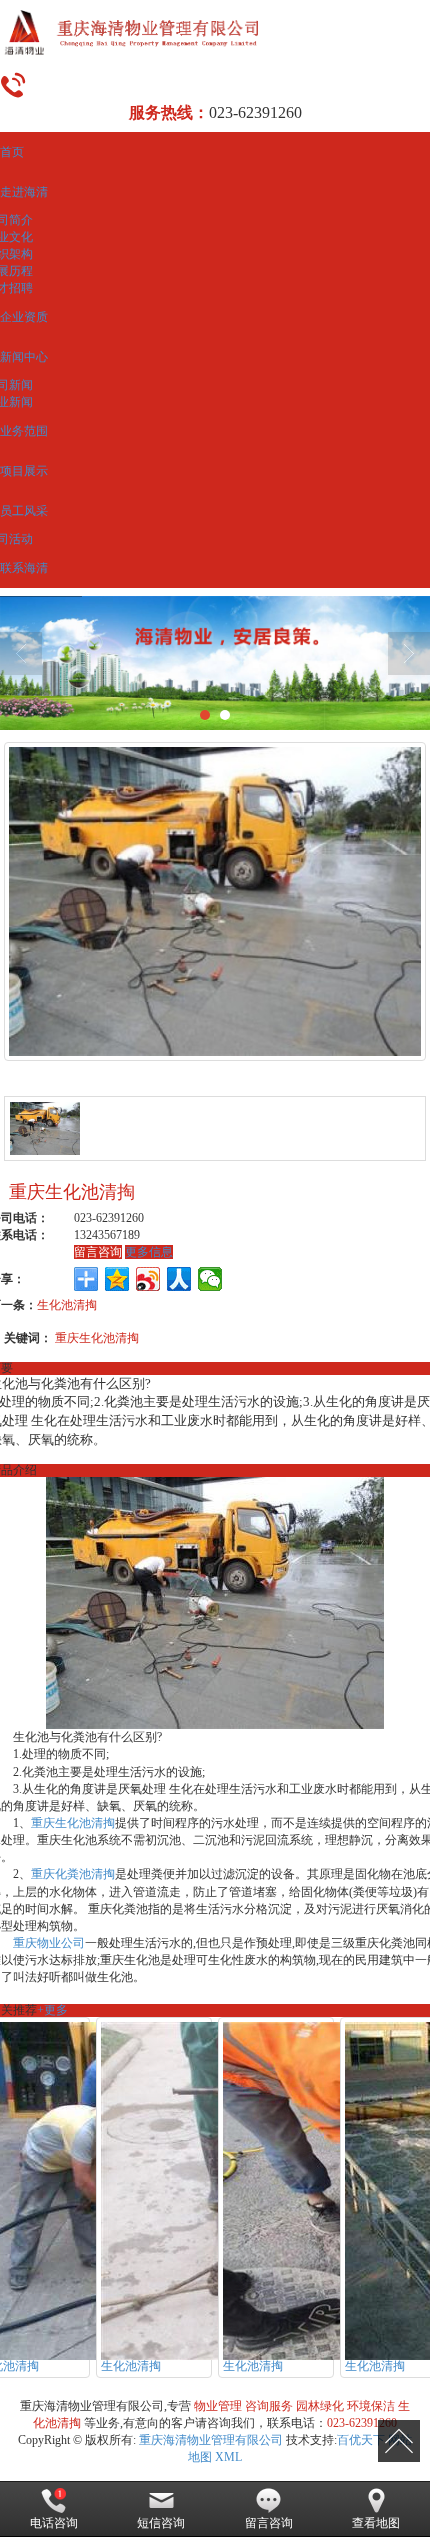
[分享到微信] (210, 1279)
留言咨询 (98, 1252)
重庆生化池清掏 (97, 1338)
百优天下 (361, 2440)
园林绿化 (320, 2406)
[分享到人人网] (179, 1279)
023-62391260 (362, 2423)
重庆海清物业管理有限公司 (211, 2440)
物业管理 (218, 2406)
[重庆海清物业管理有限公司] (215, 32)
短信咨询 (161, 2523)
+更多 (52, 2010)
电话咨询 (54, 2523)
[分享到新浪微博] (148, 1279)
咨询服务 (269, 2406)
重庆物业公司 (49, 1943)
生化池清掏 (67, 1305)
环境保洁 (371, 2406)
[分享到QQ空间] (117, 1279)
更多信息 (149, 1252)
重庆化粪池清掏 (73, 1874)
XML (228, 2457)
